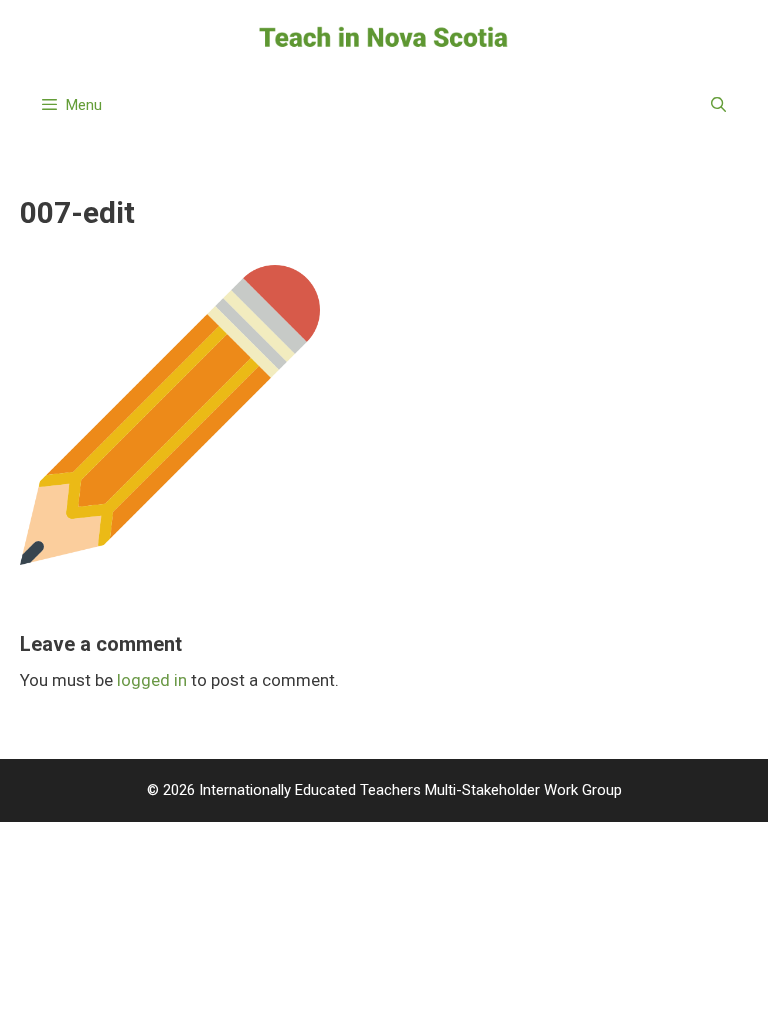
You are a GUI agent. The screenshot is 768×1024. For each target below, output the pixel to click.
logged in (152, 680)
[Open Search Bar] (718, 105)
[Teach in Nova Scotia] (384, 36)
